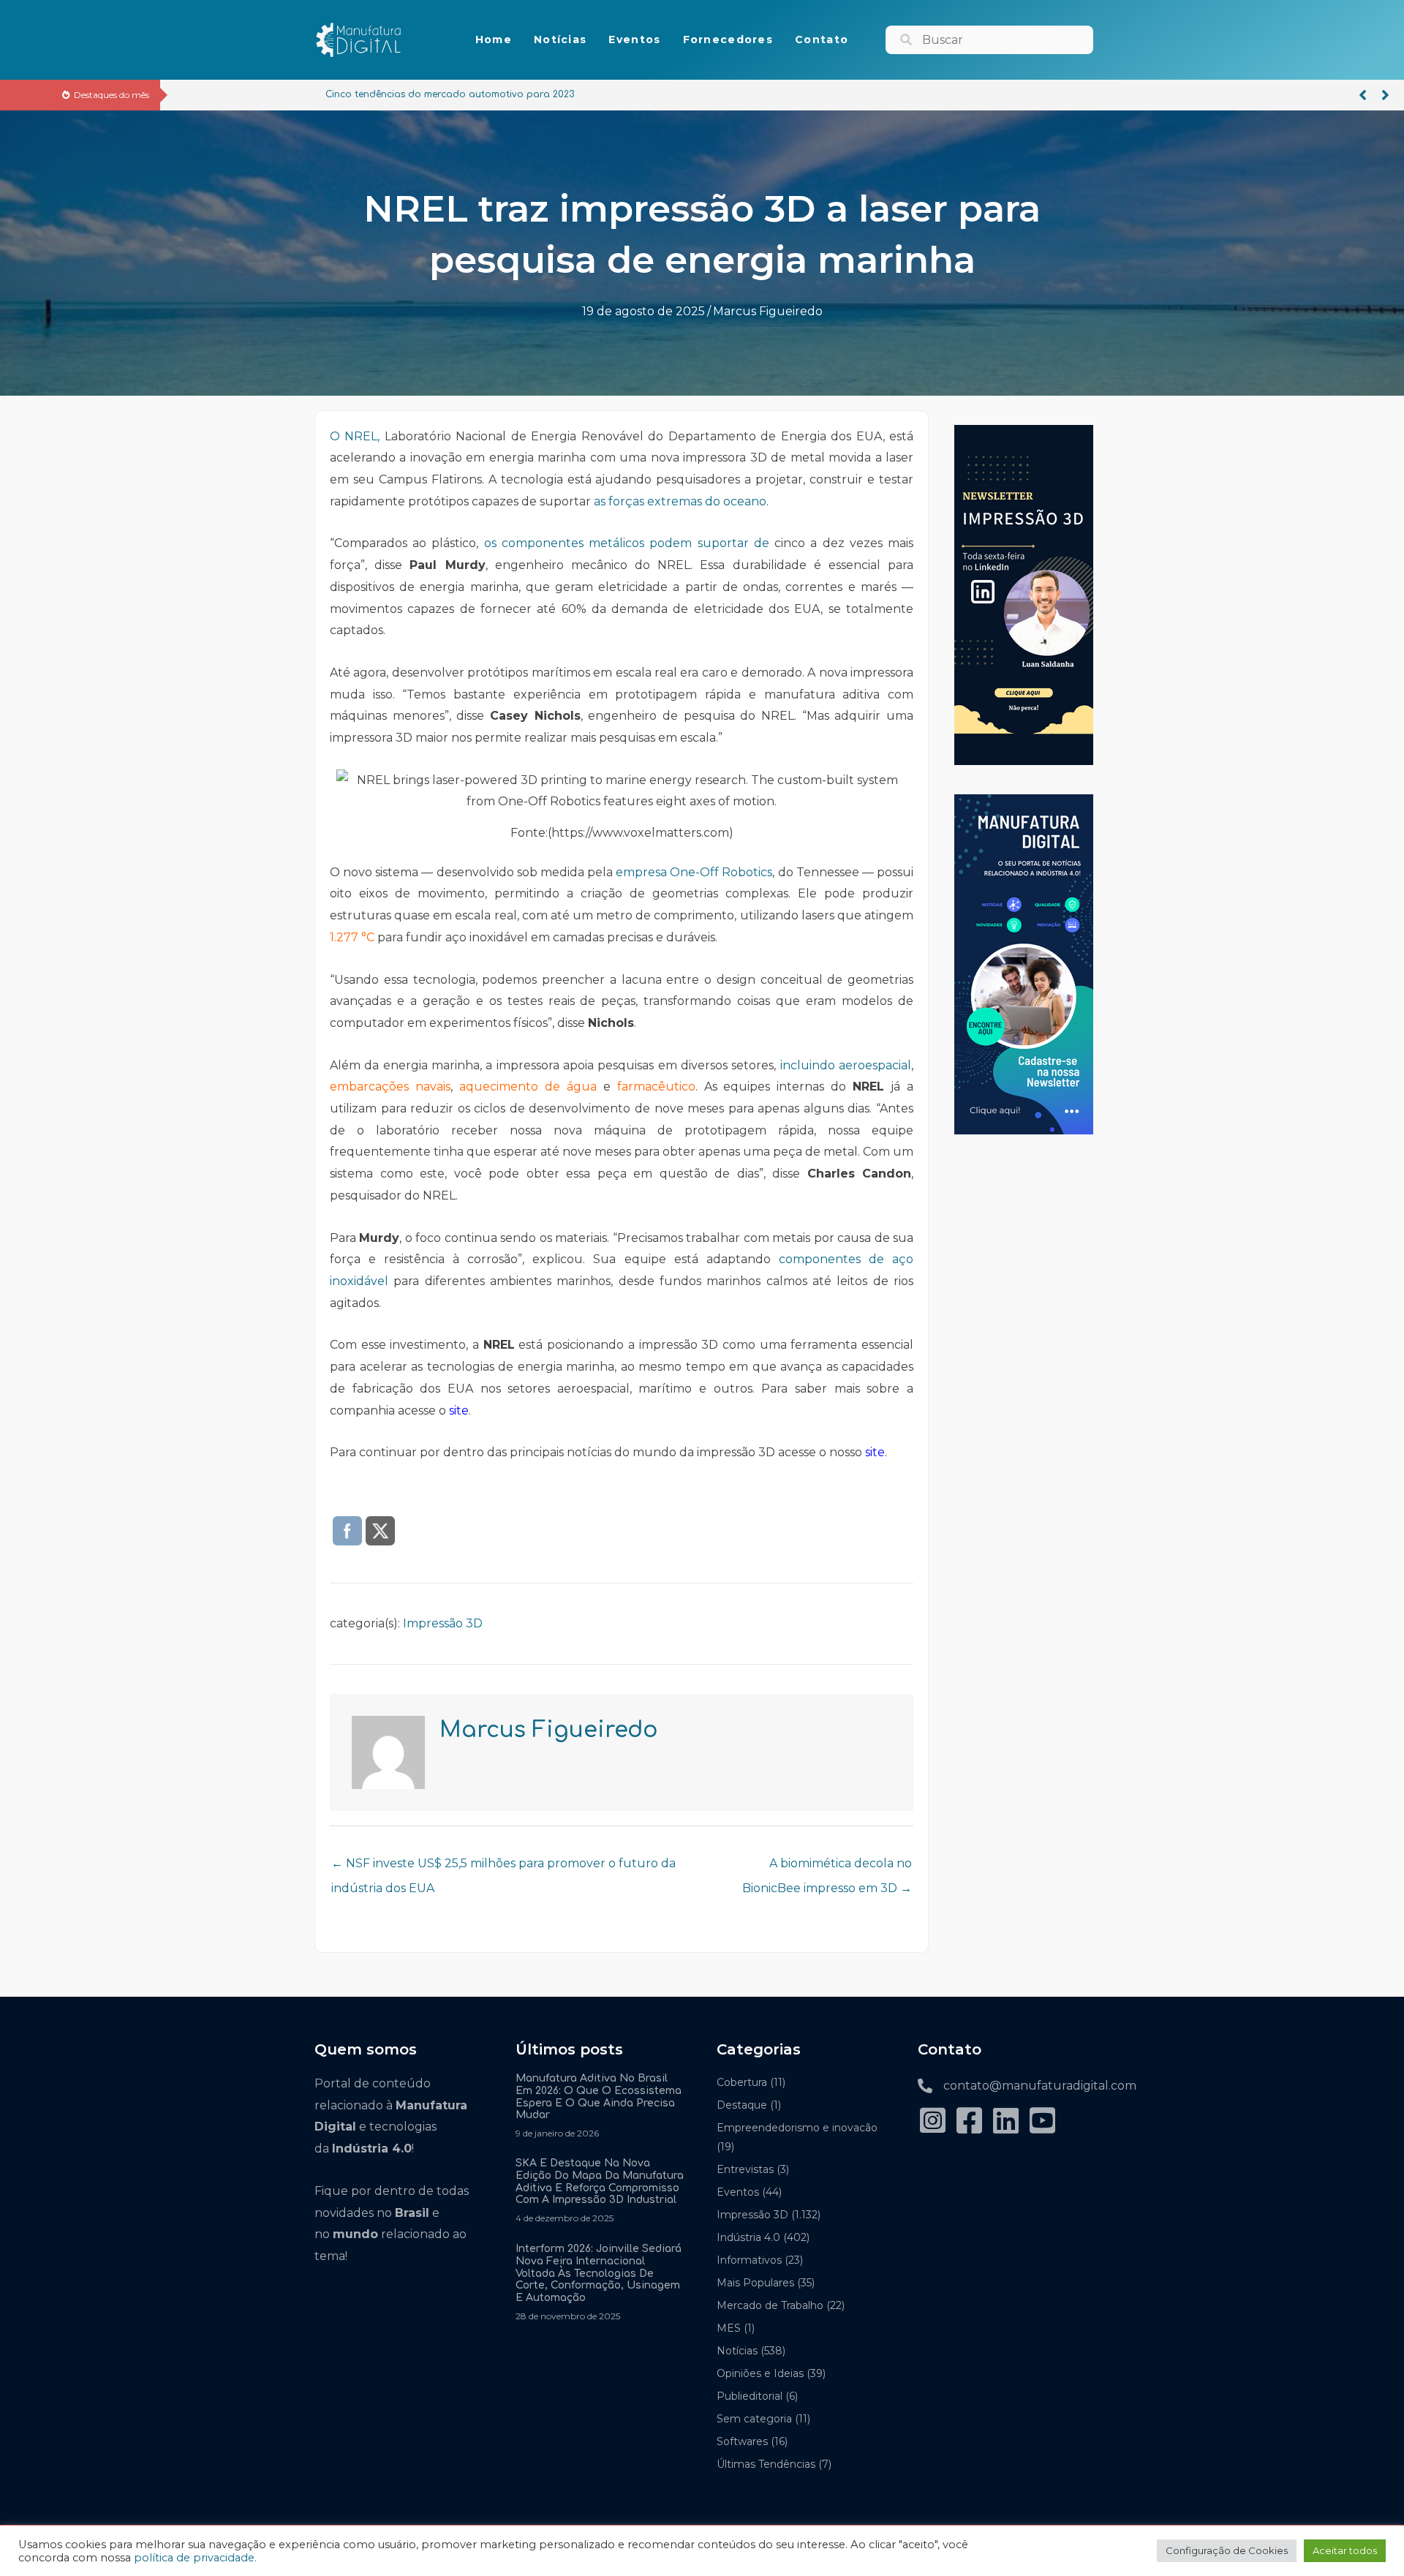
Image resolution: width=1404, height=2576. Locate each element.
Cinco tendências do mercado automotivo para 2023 (303, 94)
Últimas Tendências (766, 2464)
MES (729, 2328)
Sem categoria (754, 2419)
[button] (1363, 95)
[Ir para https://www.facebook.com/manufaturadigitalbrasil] (969, 2121)
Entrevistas (745, 2169)
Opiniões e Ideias (760, 2373)
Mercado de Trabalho (770, 2305)
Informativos (749, 2260)
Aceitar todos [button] (1345, 2550)
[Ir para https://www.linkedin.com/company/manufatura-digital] (1005, 2121)
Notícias (737, 2351)
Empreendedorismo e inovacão (797, 2128)
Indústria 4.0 (748, 2237)
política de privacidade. (195, 2558)
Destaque (742, 2105)
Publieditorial (750, 2396)
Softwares (742, 2441)
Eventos (738, 2192)
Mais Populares (755, 2283)
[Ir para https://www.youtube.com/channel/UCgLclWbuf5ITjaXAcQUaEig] (1042, 2121)
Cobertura (742, 2082)
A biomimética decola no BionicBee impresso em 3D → (827, 1867)
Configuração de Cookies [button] (1227, 2550)
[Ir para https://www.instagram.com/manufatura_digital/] (932, 2121)
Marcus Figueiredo (768, 311)
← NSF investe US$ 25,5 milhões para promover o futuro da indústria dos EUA (503, 1867)
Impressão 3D (443, 1623)
